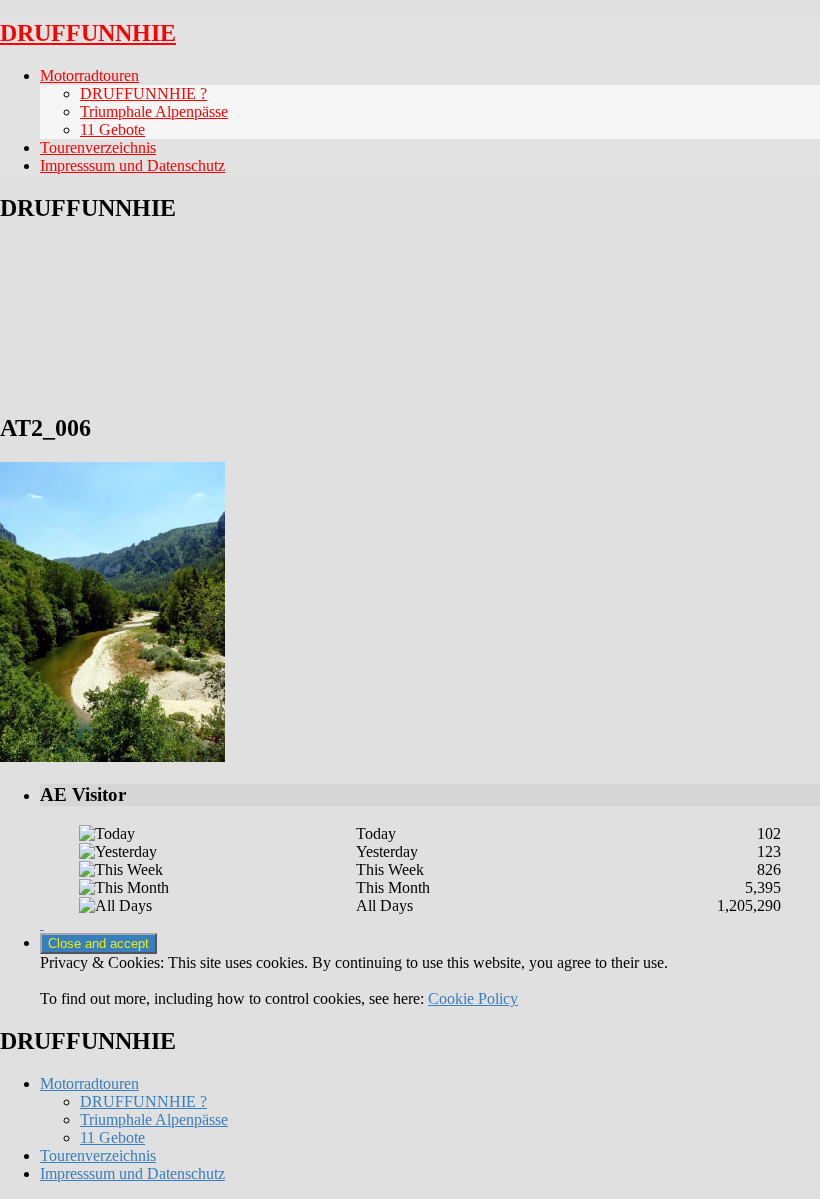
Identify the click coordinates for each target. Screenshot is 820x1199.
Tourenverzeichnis (98, 147)
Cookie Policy (473, 998)
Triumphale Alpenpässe (154, 111)
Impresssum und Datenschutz (132, 165)
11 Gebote (112, 129)
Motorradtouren (89, 75)
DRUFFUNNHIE (88, 33)
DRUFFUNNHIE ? (143, 93)
